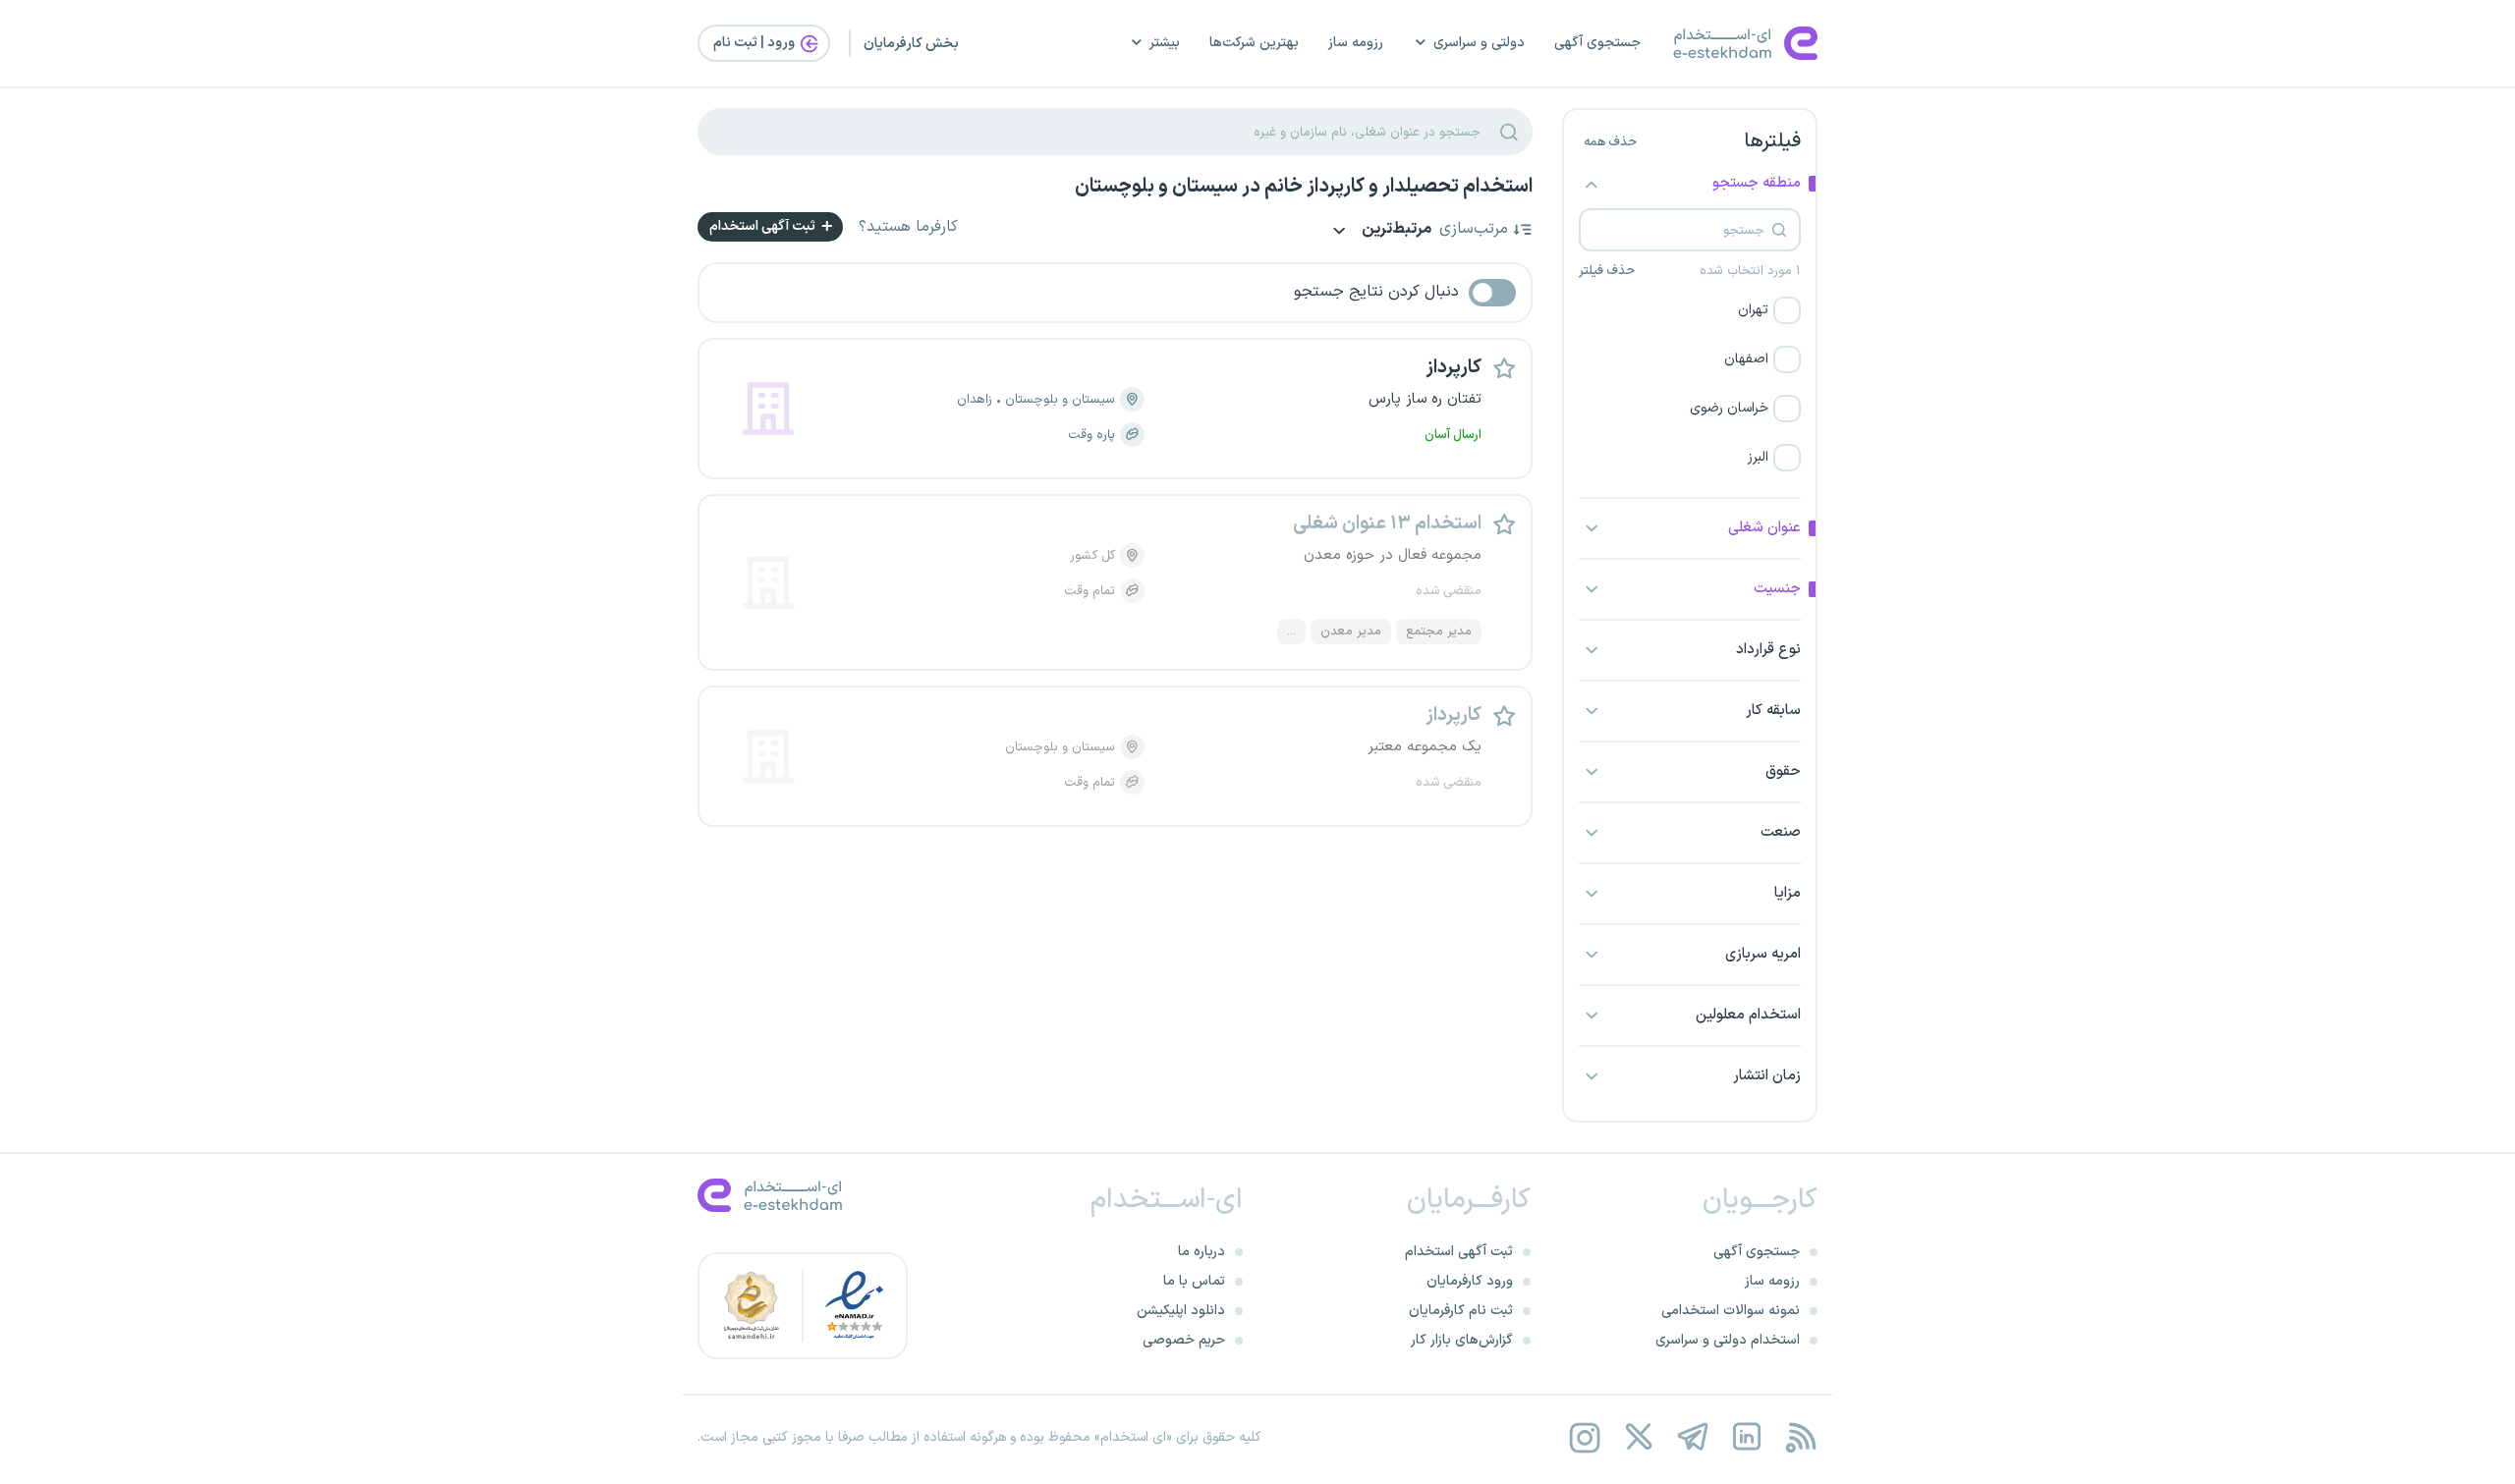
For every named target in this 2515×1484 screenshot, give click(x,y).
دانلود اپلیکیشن (1181, 1311)
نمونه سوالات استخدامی (1731, 1311)
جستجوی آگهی (1597, 43)
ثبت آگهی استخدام (764, 226)
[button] (1690, 310)
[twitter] (1638, 1437)
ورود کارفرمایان (1470, 1281)
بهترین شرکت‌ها (1254, 43)
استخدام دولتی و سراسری (1728, 1340)
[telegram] (1692, 1437)
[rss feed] (1800, 1437)
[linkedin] (1746, 1437)
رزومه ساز (1356, 43)
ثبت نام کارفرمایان (1461, 1311)
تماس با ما (1194, 1281)
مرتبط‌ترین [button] (1395, 230)
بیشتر (1165, 43)
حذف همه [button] (1610, 142)
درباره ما (1202, 1252)
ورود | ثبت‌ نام (755, 43)
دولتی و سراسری (1479, 43)
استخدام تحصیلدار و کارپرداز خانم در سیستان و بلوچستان (1304, 187)
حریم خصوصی (1184, 1340)
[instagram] (1584, 1437)
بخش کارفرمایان (911, 44)
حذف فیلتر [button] (1607, 271)
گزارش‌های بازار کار (1462, 1340)
